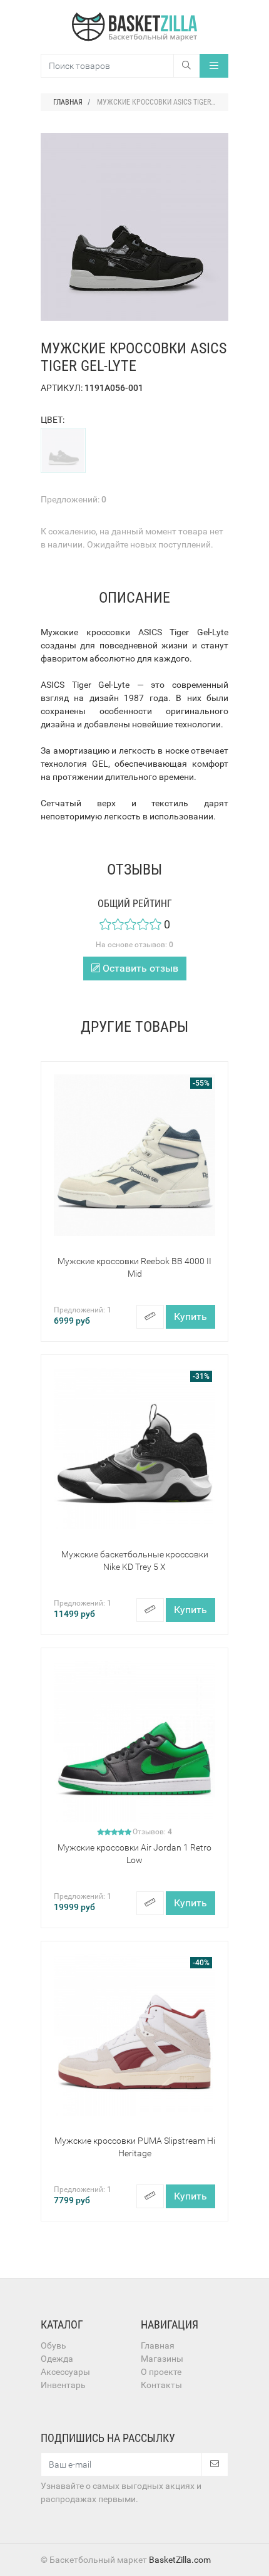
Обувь (53, 2345)
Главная (158, 2345)
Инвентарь (63, 2385)
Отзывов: (152, 1832)
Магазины (162, 2359)
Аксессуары (65, 2372)
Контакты (161, 2385)
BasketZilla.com (180, 2560)
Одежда (57, 2359)
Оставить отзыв (139, 968)
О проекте (161, 2372)
